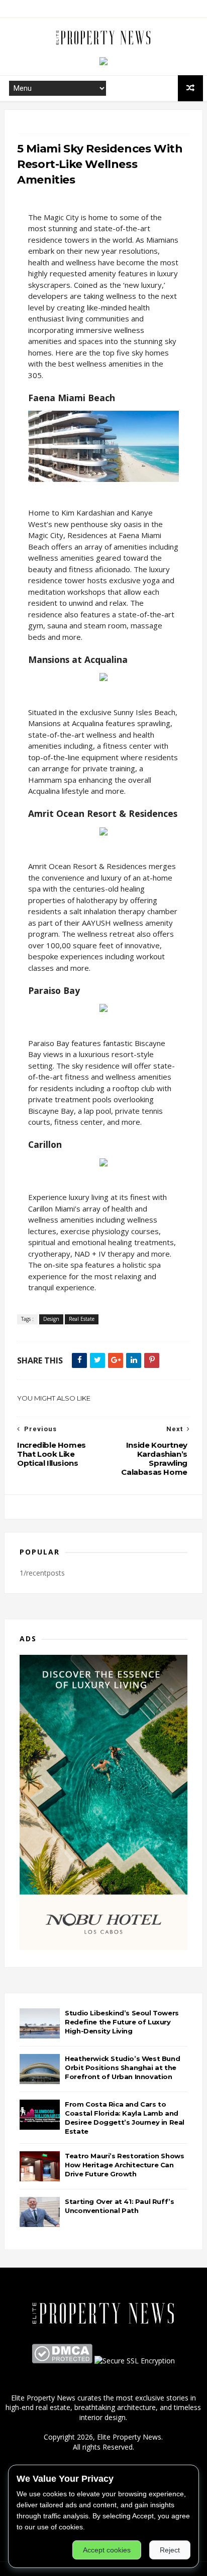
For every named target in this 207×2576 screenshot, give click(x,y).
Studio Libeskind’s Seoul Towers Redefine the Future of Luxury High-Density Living (122, 2022)
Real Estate (82, 1319)
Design (51, 1319)
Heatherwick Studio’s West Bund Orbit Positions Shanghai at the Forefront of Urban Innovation (122, 2068)
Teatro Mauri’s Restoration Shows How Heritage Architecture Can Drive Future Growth (124, 2165)
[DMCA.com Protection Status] (62, 2361)
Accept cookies (107, 2550)
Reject (170, 2550)
